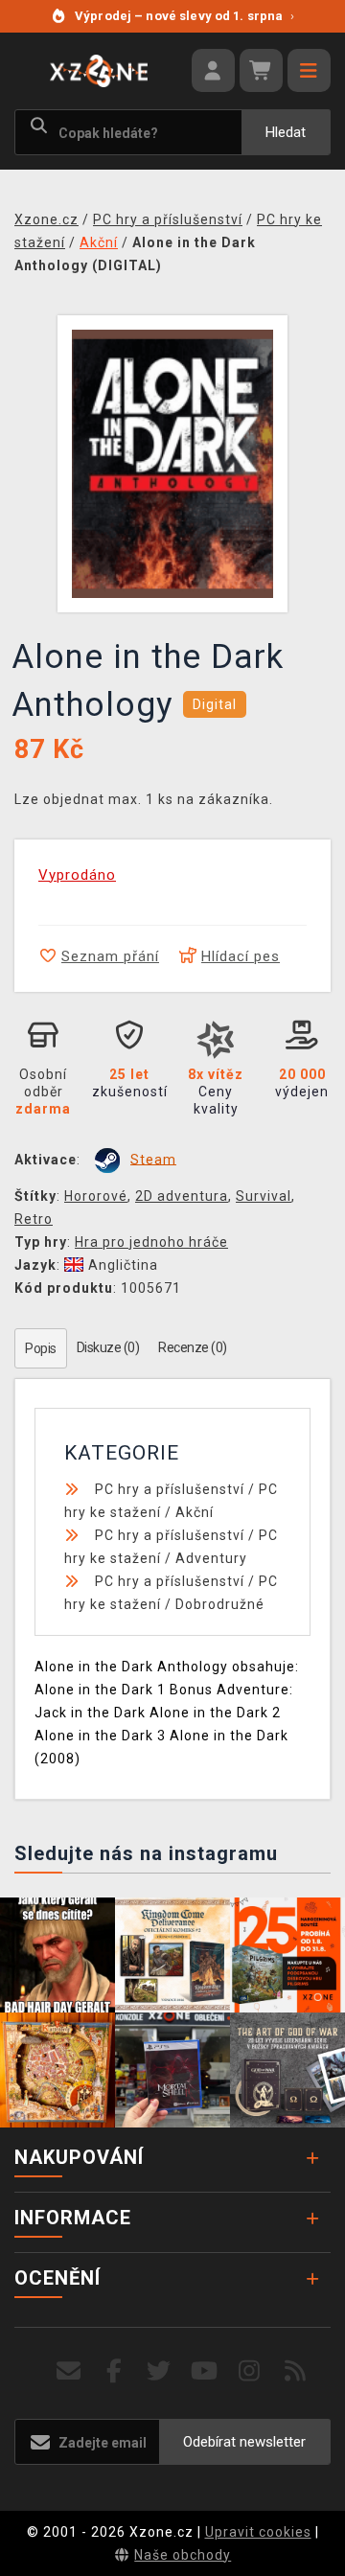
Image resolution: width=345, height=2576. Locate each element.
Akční (195, 1512)
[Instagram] (250, 2371)
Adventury (211, 1558)
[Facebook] (115, 2371)
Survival (264, 1196)
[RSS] (296, 2371)
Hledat (286, 132)
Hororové (96, 1196)
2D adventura (182, 1196)
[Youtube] (205, 2371)
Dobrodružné (220, 1604)
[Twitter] (160, 2371)
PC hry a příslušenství (170, 1489)
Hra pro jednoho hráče (151, 1242)
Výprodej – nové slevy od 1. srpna (184, 16)
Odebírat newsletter (244, 2442)
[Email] (69, 2371)
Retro (34, 1219)
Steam (153, 1159)
